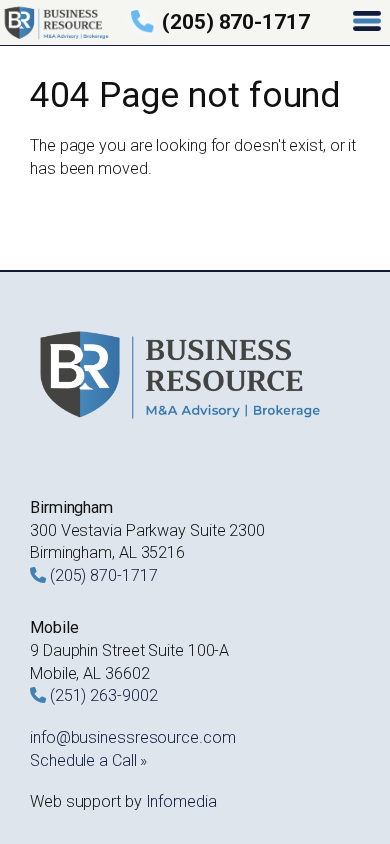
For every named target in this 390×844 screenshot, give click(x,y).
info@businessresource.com (133, 737)
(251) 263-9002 (104, 695)
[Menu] (369, 22)
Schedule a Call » (88, 760)
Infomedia (181, 801)
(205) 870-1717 (236, 22)
